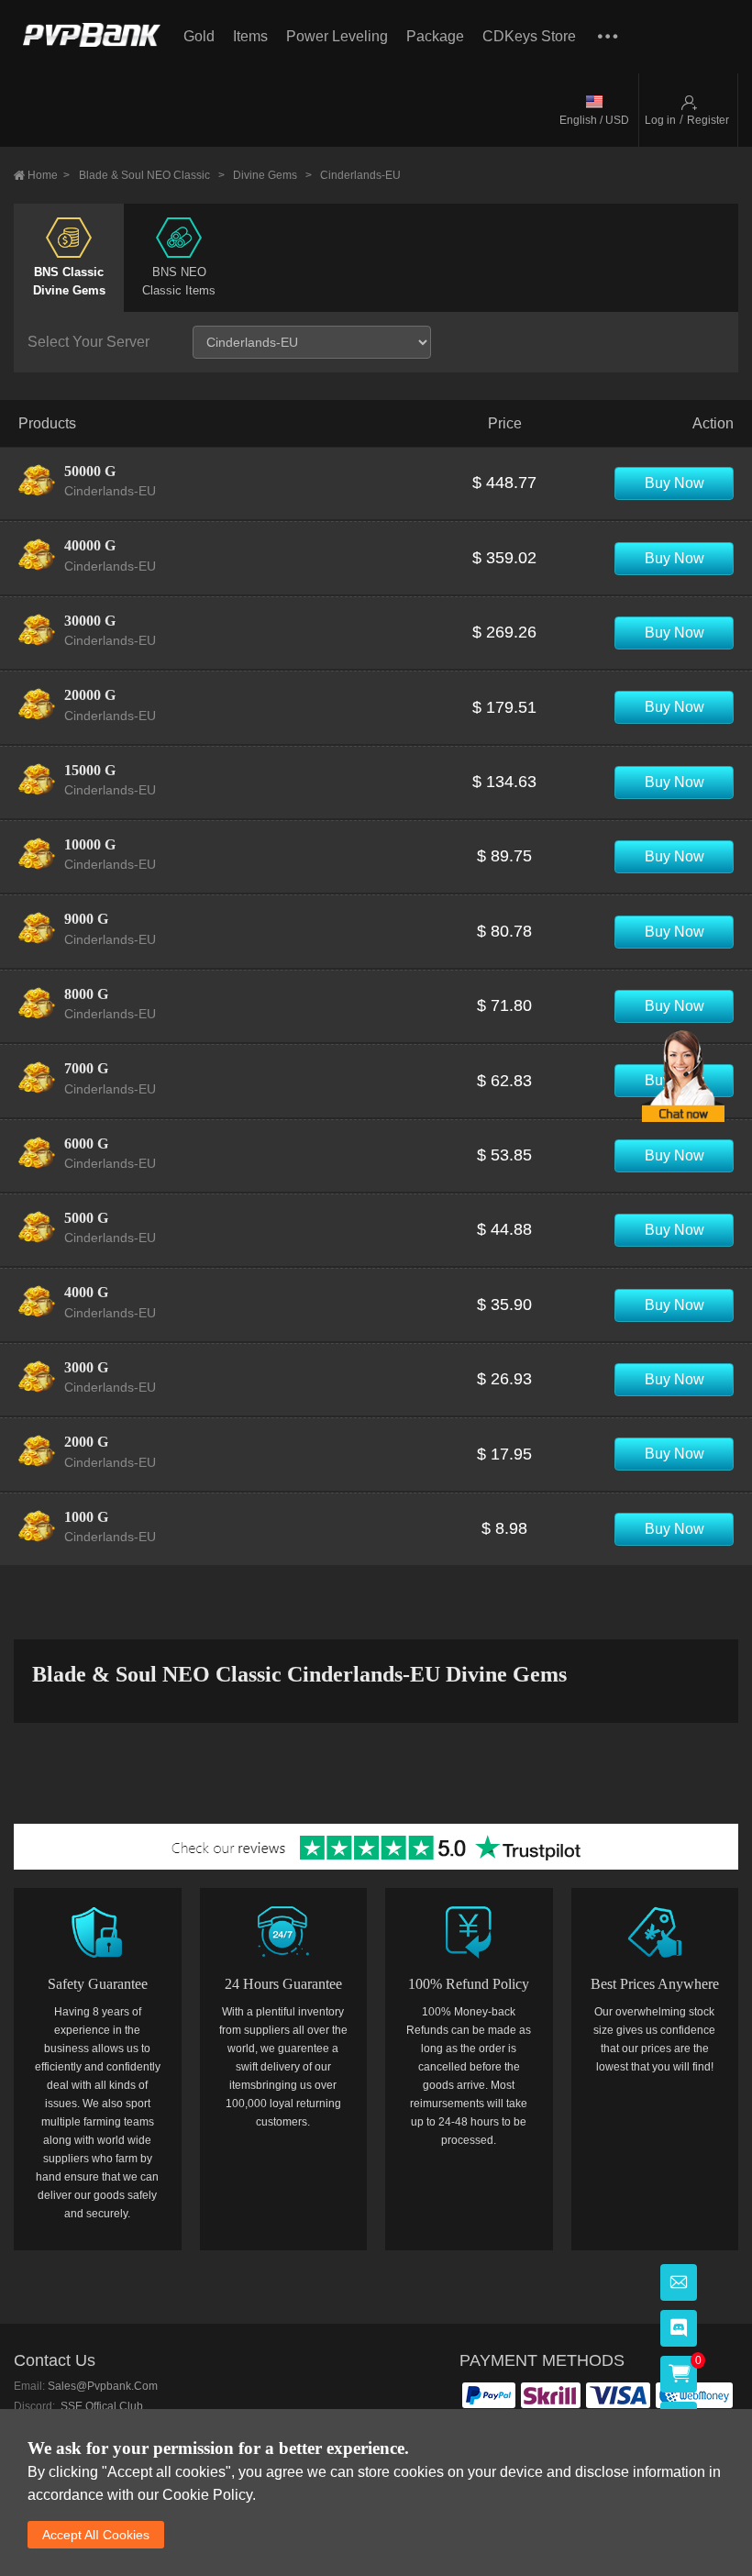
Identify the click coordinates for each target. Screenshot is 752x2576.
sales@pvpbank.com (103, 2386)
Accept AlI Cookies (96, 2535)
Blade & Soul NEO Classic (152, 175)
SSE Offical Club (100, 2406)
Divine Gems (272, 175)
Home (49, 175)
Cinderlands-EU (360, 175)
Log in (660, 120)
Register (708, 120)
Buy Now (675, 483)
